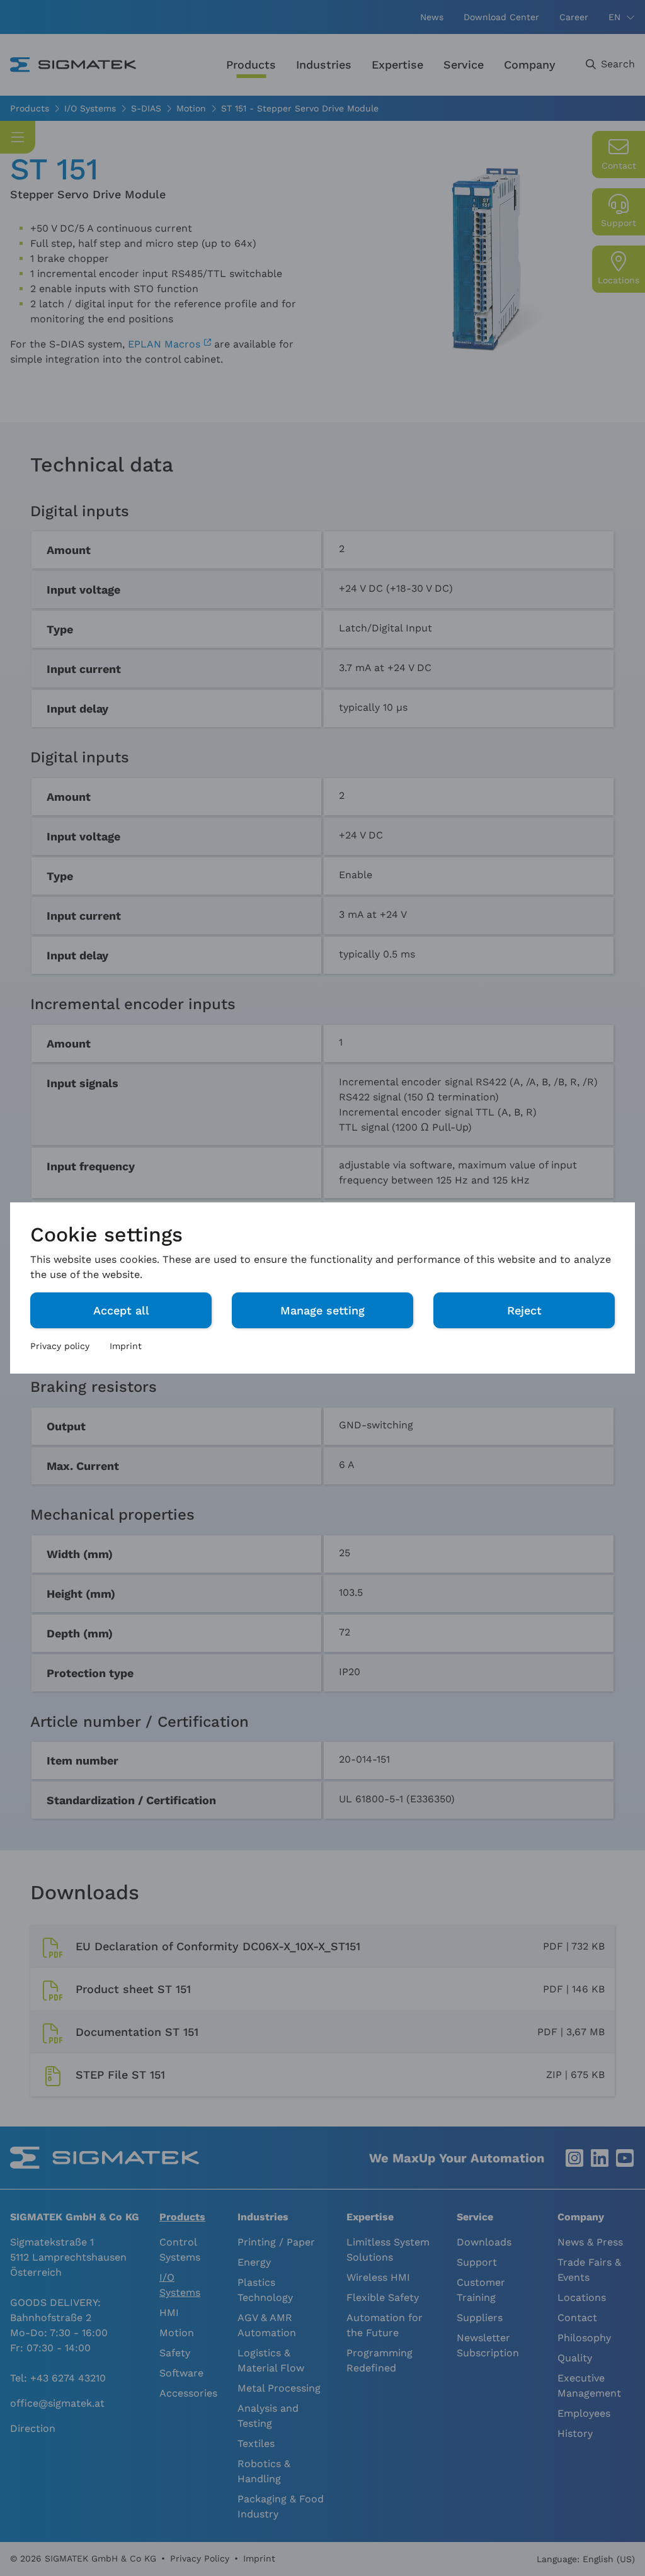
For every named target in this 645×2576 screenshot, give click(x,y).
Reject (524, 1310)
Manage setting (322, 1310)
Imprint (126, 1346)
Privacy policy (60, 1346)
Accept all (121, 1310)
